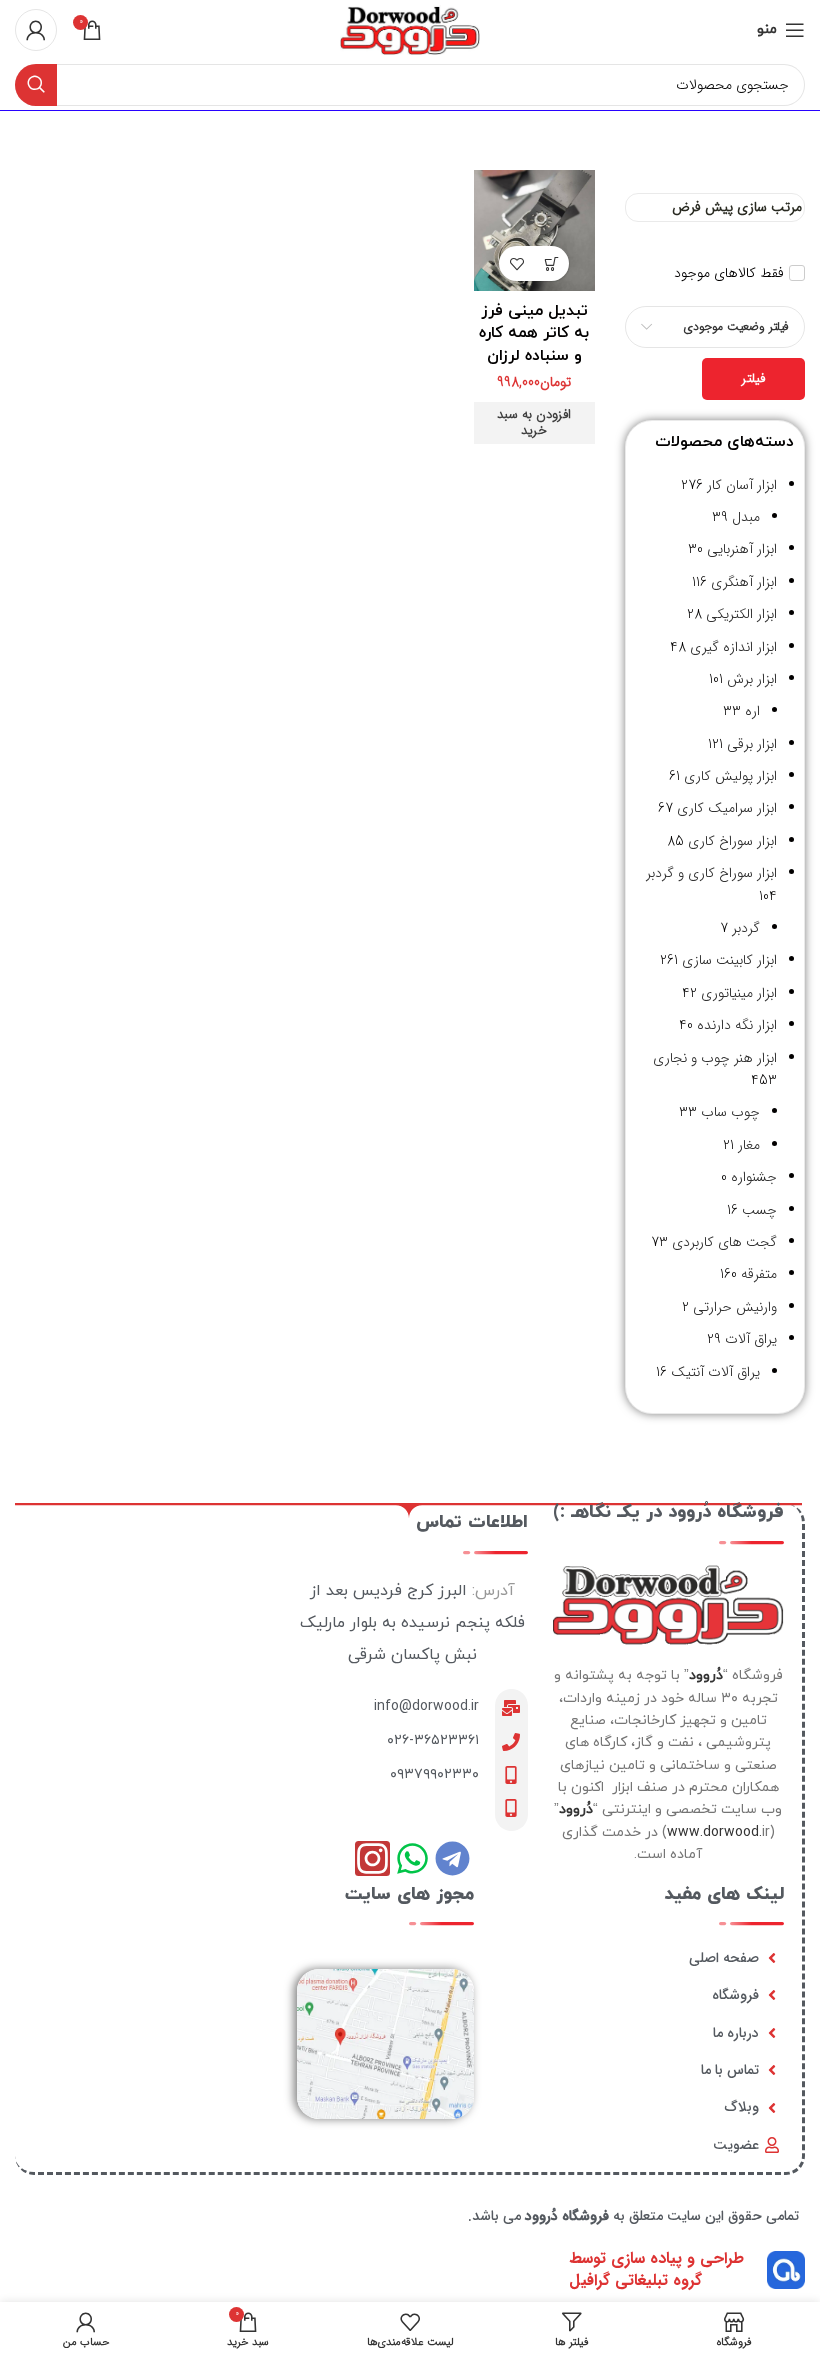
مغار (749, 1145)
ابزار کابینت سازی (729, 960)
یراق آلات (751, 1339)
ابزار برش (752, 679)
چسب (759, 1210)
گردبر (746, 928)
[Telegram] (452, 1858)
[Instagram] (372, 1858)
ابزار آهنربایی (742, 549)
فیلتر (753, 378)
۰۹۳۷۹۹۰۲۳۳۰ (434, 1774)
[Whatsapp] (412, 1858)
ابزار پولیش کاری (730, 776)
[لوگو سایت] (410, 29)
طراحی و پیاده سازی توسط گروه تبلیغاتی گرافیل (656, 2269)
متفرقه (759, 1274)
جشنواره (754, 1177)
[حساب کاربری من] (36, 30)
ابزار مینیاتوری (739, 993)
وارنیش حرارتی (735, 1307)
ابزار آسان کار (742, 485)
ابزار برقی (752, 744)
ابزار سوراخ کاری (732, 841)
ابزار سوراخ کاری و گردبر (711, 873)
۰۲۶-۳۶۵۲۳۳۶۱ (433, 1740)
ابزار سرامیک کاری (727, 808)
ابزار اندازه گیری (733, 647)
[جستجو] (36, 85)
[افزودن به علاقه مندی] (516, 263)
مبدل (746, 517)
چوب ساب (730, 1112)
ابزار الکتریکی (741, 614)
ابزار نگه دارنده (737, 1025)
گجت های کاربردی (724, 1242)
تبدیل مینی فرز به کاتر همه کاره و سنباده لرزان (534, 333)
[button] (551, 263)
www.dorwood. (714, 1832)
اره (752, 711)
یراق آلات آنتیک (715, 1372)
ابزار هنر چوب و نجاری (715, 1058)
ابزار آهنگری (744, 582)
